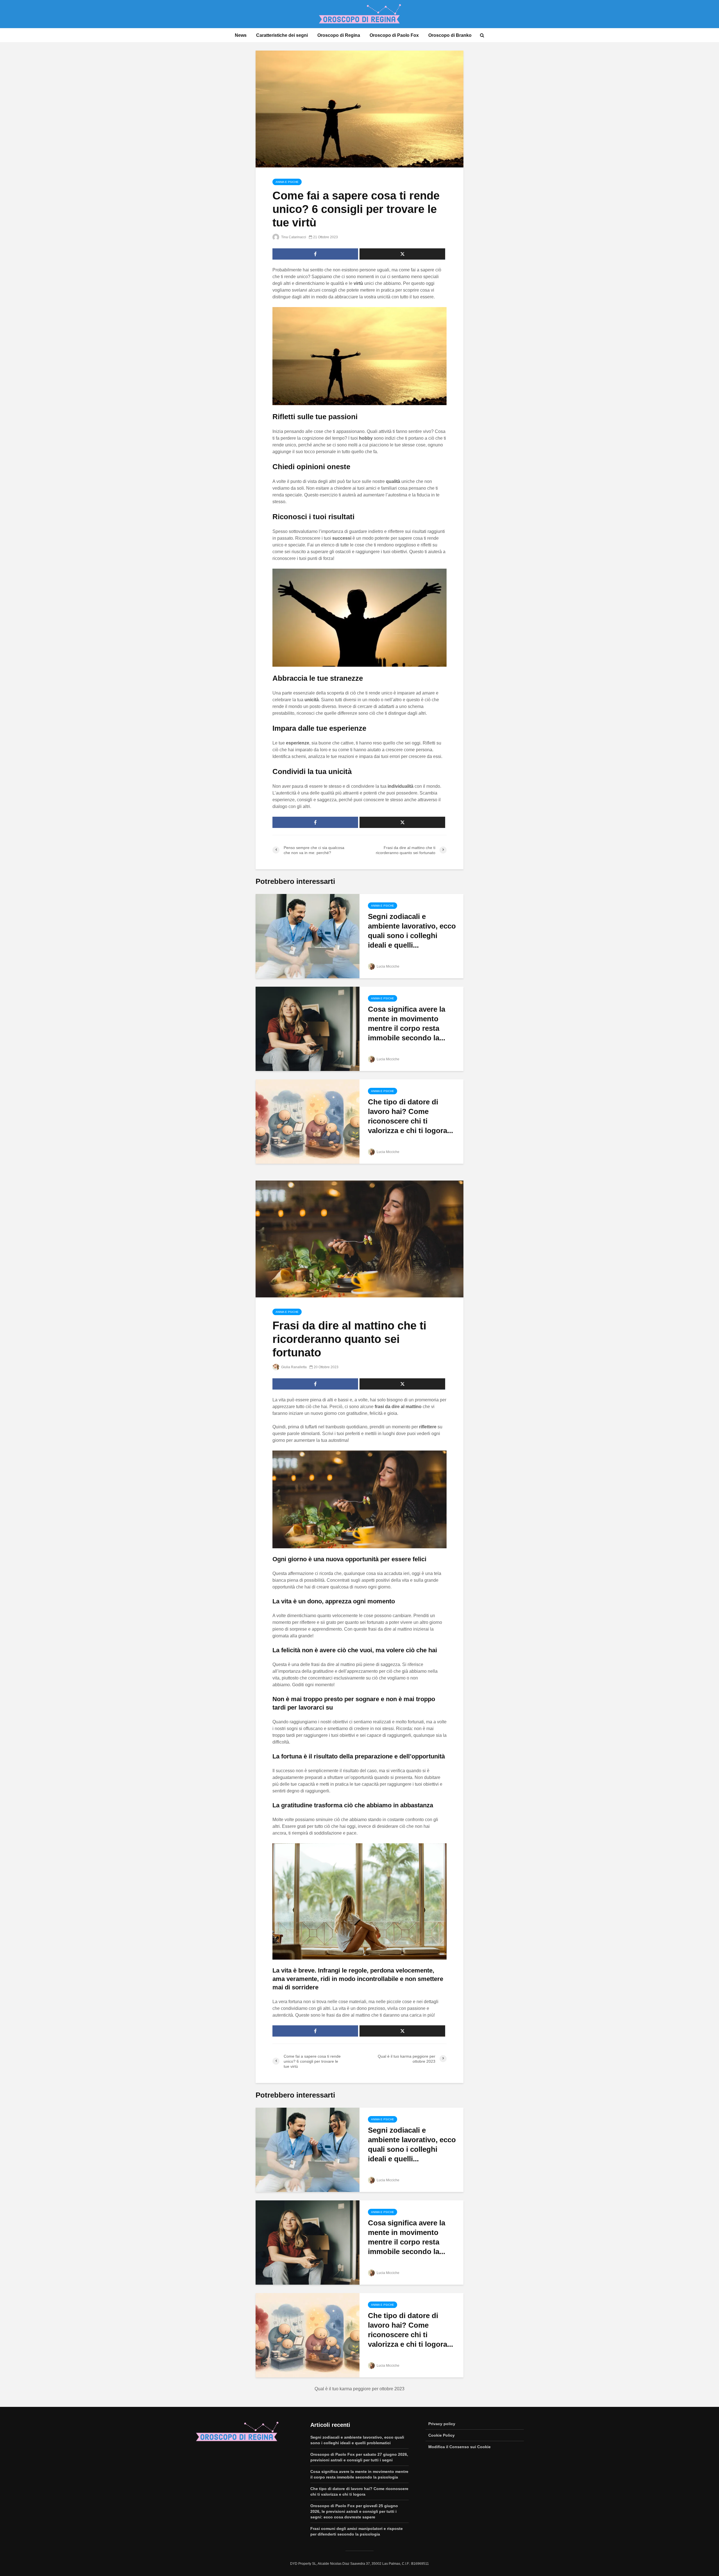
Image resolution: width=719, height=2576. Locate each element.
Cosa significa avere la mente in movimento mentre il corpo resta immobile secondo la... (407, 1023)
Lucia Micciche (388, 966)
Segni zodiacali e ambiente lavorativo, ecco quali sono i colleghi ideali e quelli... (412, 931)
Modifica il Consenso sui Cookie (459, 2447)
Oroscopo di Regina (339, 35)
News (241, 35)
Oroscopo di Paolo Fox (394, 35)
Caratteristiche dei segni (282, 35)
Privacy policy (442, 2424)
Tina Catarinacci (293, 237)
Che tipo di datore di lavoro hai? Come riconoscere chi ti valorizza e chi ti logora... (410, 1116)
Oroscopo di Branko (450, 35)
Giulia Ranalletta (293, 1367)
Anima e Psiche (287, 182)
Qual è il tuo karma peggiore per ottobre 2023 (359, 2389)
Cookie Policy (442, 2435)
